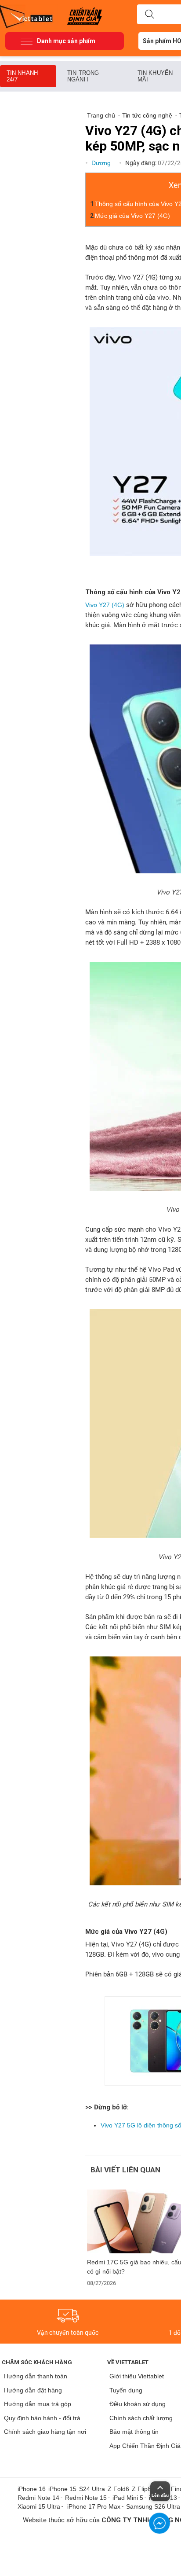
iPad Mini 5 (128, 2498)
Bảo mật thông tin (134, 2432)
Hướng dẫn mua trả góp (38, 2404)
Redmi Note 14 (38, 2498)
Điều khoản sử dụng (138, 2404)
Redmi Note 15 (86, 2498)
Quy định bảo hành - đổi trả (42, 2418)
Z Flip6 (141, 2489)
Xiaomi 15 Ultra (39, 2506)
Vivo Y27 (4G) (105, 605)
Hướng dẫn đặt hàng (33, 2390)
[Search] (149, 15)
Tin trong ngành (83, 76)
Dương (102, 163)
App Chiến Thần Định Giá (145, 2446)
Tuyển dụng (126, 2390)
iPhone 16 (32, 2489)
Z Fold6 (118, 2489)
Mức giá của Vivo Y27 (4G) (132, 216)
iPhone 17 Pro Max (94, 2506)
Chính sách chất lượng (141, 2418)
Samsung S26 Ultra (153, 2506)
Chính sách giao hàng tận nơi (45, 2432)
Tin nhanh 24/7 (22, 76)
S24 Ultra (92, 2489)
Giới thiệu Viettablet (137, 2376)
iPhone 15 (62, 2489)
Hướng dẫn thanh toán (36, 2376)
